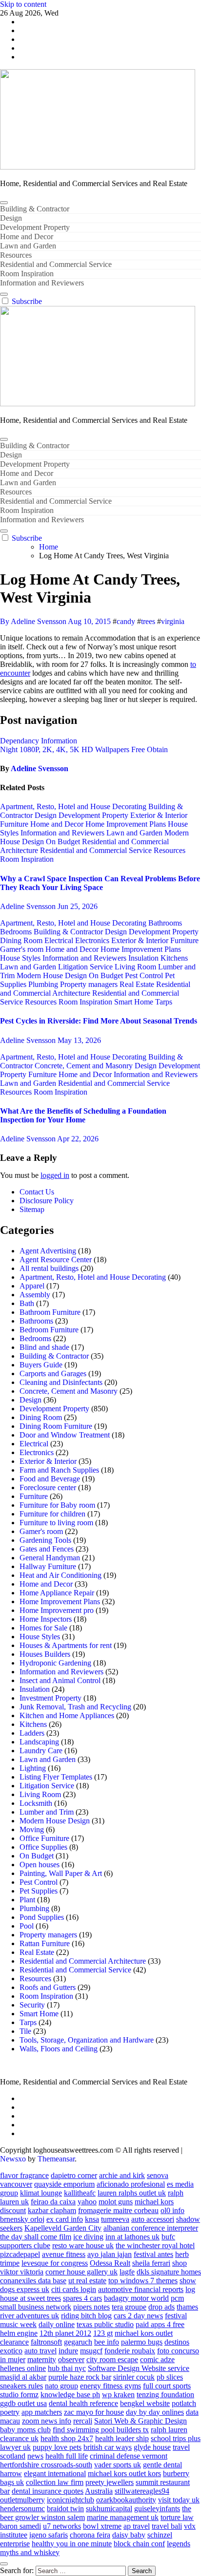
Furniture (15, 824)
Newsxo (13, 2159)
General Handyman (50, 1558)
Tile (25, 2031)
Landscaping (39, 1742)
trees (148, 621)
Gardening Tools (45, 1540)
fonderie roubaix (130, 2351)
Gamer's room (23, 949)
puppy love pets (57, 2447)
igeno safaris (49, 2535)
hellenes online (23, 2368)
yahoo (87, 2202)
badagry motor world (136, 2298)
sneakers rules (21, 2386)
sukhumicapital (109, 2509)
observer (71, 2359)
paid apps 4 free (160, 2324)
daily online (57, 2324)
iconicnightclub (70, 2500)
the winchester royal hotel (155, 2245)
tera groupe (129, 2307)
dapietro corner (74, 2175)
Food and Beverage (50, 1479)
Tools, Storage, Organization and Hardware (87, 2040)
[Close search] (4, 2564)
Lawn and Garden (28, 246)
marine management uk (123, 2517)
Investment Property (50, 1698)
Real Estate (138, 984)
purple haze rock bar (80, 2377)
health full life (67, 2456)
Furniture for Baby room (57, 1505)
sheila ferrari (151, 2263)
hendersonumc (22, 2509)
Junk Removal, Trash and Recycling (75, 1707)
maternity (42, 2359)
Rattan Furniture (45, 1943)
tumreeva (115, 2219)
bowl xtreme (102, 2526)
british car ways (108, 2447)
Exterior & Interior (159, 815)
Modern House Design (53, 975)
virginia (173, 621)
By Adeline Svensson (34, 621)
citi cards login (74, 2289)
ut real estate (87, 2281)
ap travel (137, 2526)
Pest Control (145, 975)
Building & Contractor (35, 209)
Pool (27, 1926)
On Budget (64, 842)
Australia (99, 2491)
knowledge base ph (70, 2395)
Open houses (40, 1865)
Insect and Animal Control (60, 1680)
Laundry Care (41, 1751)
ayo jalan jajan (110, 2254)
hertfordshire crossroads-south (46, 2465)
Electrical (60, 940)
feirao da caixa (53, 2202)
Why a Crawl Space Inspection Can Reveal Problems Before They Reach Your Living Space (100, 883)
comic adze (157, 2359)
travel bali (167, 2526)
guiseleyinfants (157, 2509)
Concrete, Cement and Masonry (85, 1066)
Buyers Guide (41, 1365)
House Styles (21, 958)
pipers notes (91, 2307)
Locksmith (36, 1803)
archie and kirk (122, 2175)
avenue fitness (64, 2254)
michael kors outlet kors (124, 2473)
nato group (61, 2386)
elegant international (55, 2473)
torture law (177, 2517)
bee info (107, 2342)
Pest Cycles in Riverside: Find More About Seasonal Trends (99, 1021)
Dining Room (22, 940)
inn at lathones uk (132, 2237)
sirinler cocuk (134, 2377)
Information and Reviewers (42, 283)
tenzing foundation (165, 2395)
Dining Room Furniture (56, 1426)
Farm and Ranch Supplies (59, 1470)
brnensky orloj (22, 2219)
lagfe (127, 2272)
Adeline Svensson (40, 768)
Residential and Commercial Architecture (83, 1961)
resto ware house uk (83, 2245)
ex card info (65, 2219)
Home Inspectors (46, 1619)
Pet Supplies (39, 1891)
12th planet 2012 (65, 2333)
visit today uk (179, 2500)
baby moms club (25, 2430)
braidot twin (65, 2509)
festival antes (153, 2254)
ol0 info (172, 2210)
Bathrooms (165, 923)
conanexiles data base (33, 2281)
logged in (55, 1175)
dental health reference (83, 2403)
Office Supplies (43, 1847)
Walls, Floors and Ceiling (59, 2049)
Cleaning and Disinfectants (61, 1382)
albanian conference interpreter (151, 2228)
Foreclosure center (48, 1487)
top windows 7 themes (143, 2281)
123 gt (103, 2333)
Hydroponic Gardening (55, 1663)
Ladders (32, 1733)
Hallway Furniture (48, 1566)
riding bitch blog (86, 2316)
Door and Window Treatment (65, 1435)
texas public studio (105, 2324)
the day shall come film (36, 2237)
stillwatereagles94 (142, 2491)
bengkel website (145, 2403)
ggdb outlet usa (23, 2403)
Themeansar (56, 2159)
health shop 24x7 (67, 2438)
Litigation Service (86, 967)
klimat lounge (41, 2193)
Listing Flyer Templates (56, 1777)
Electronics (93, 940)
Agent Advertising (48, 1251)
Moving (32, 1829)
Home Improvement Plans (127, 824)
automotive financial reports (141, 2289)
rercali (83, 2421)
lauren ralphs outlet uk (132, 2193)
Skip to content (23, 4)
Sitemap (32, 1209)
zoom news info (47, 2421)
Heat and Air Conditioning (60, 1575)
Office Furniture (44, 1838)
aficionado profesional (131, 2184)
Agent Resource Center (56, 1260)
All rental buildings (49, 1268)
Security (32, 2005)
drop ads (161, 2307)
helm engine (19, 2333)
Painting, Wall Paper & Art (61, 1873)
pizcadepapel (20, 2254)
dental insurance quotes (48, 2491)
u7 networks (62, 2526)
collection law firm (55, 2482)
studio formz (19, 2395)
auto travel (40, 2351)
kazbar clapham (52, 2210)
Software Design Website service (139, 2368)
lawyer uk (15, 2447)
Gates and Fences (47, 1549)
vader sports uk (118, 2465)
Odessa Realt (110, 2263)
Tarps (164, 1002)
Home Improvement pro (57, 1610)
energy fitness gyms (111, 2386)
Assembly (35, 1295)
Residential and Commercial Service (56, 264)
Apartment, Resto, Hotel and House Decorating (74, 806)
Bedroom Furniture (49, 1330)
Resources (16, 255)
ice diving (88, 2237)
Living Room (136, 967)
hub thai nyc (67, 2368)
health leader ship (122, 2438)
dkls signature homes (169, 2272)
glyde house (152, 2447)
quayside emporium (64, 2184)
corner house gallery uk (81, 2272)
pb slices (170, 2377)
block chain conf (139, 2544)
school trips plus (176, 2438)
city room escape (112, 2359)
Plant (27, 1900)
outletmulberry (22, 2500)
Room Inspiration (27, 274)
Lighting (33, 1768)
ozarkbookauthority (126, 2500)
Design (11, 218)
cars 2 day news (138, 2316)
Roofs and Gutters (48, 1987)
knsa (92, 2219)
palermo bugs (142, 2342)
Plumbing (44, 984)
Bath (27, 1303)
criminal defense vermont (129, 2456)
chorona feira (90, 2535)
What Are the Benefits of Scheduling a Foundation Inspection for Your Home (83, 1115)
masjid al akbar (23, 2377)
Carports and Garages (53, 1373)
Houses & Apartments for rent (66, 1645)
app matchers (42, 2412)
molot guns (116, 2202)
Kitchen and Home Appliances (67, 1715)
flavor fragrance (24, 2175)
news (35, 2456)
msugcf (91, 2351)
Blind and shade (44, 1347)
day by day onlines (155, 2412)
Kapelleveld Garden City (63, 2228)
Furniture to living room (56, 1523)
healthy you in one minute (72, 2544)
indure (68, 2351)
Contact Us (37, 1192)
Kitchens (174, 958)
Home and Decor (27, 237)
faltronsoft (46, 2342)
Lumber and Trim (47, 1812)
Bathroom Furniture (50, 1312)
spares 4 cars (82, 2298)
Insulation (144, 958)
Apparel (32, 1286)
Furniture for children (52, 1514)
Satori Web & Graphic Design (141, 2421)
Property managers (90, 984)
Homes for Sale (43, 1628)
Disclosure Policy (47, 1201)
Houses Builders (45, 1654)
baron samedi (20, 2526)
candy (126, 621)
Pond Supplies (42, 1917)
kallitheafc (80, 2193)
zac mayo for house (94, 2412)
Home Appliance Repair (57, 1593)
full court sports (167, 2386)
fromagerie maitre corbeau (118, 2210)
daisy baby (129, 2535)
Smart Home (135, 1002)
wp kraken (118, 2395)
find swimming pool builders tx (101, 2430)
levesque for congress (55, 2263)
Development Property (35, 227)
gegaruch (78, 2342)
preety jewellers (110, 2482)
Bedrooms (17, 932)
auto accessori (153, 2219)
